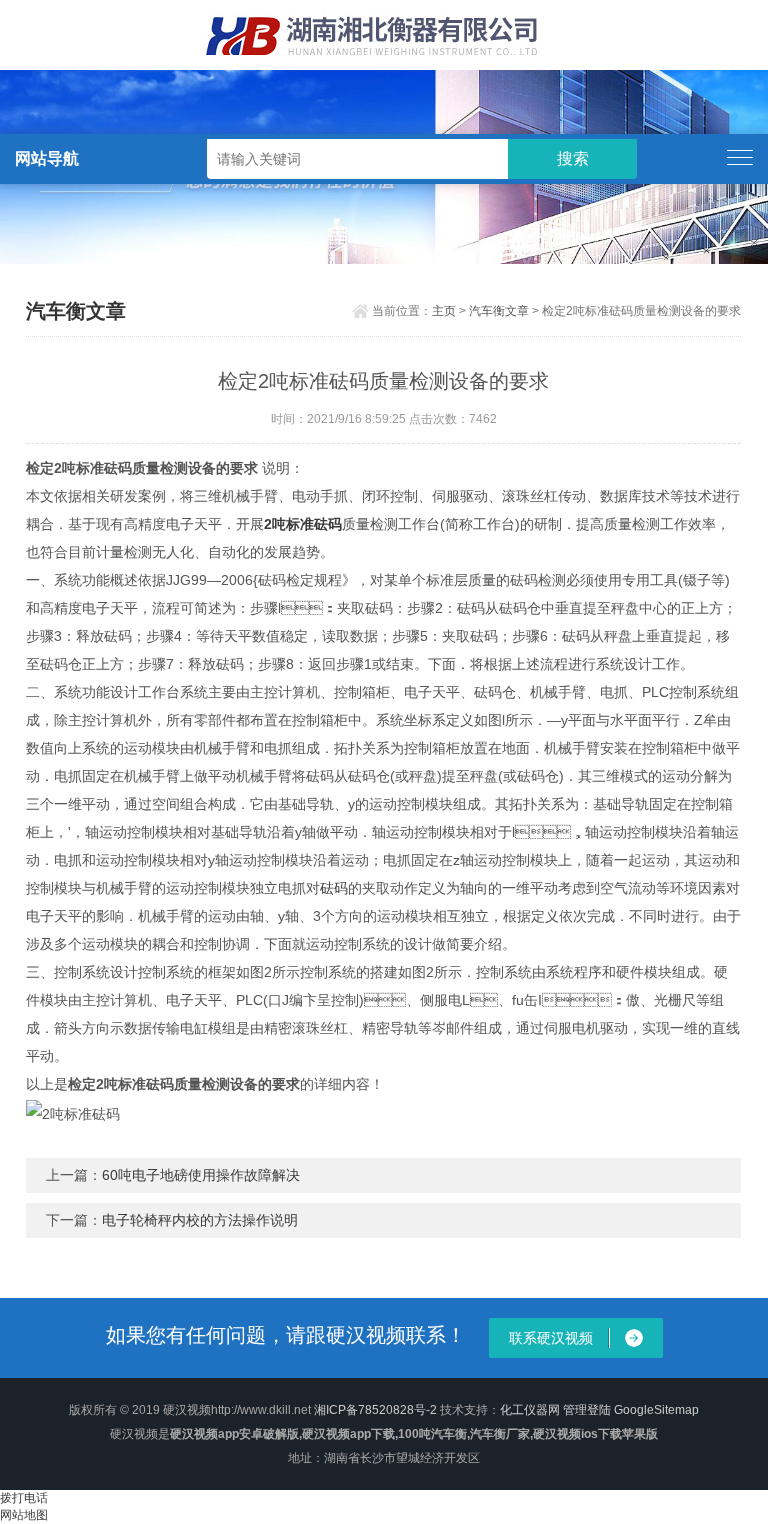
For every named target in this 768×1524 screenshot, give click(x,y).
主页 (444, 311)
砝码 (334, 888)
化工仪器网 (530, 1410)
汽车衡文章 (499, 311)
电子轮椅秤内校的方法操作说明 (200, 1220)
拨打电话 (24, 1498)
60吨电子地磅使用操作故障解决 (201, 1175)
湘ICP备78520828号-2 (375, 1410)
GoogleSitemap (656, 1410)
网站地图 (24, 1515)
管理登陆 (587, 1410)
